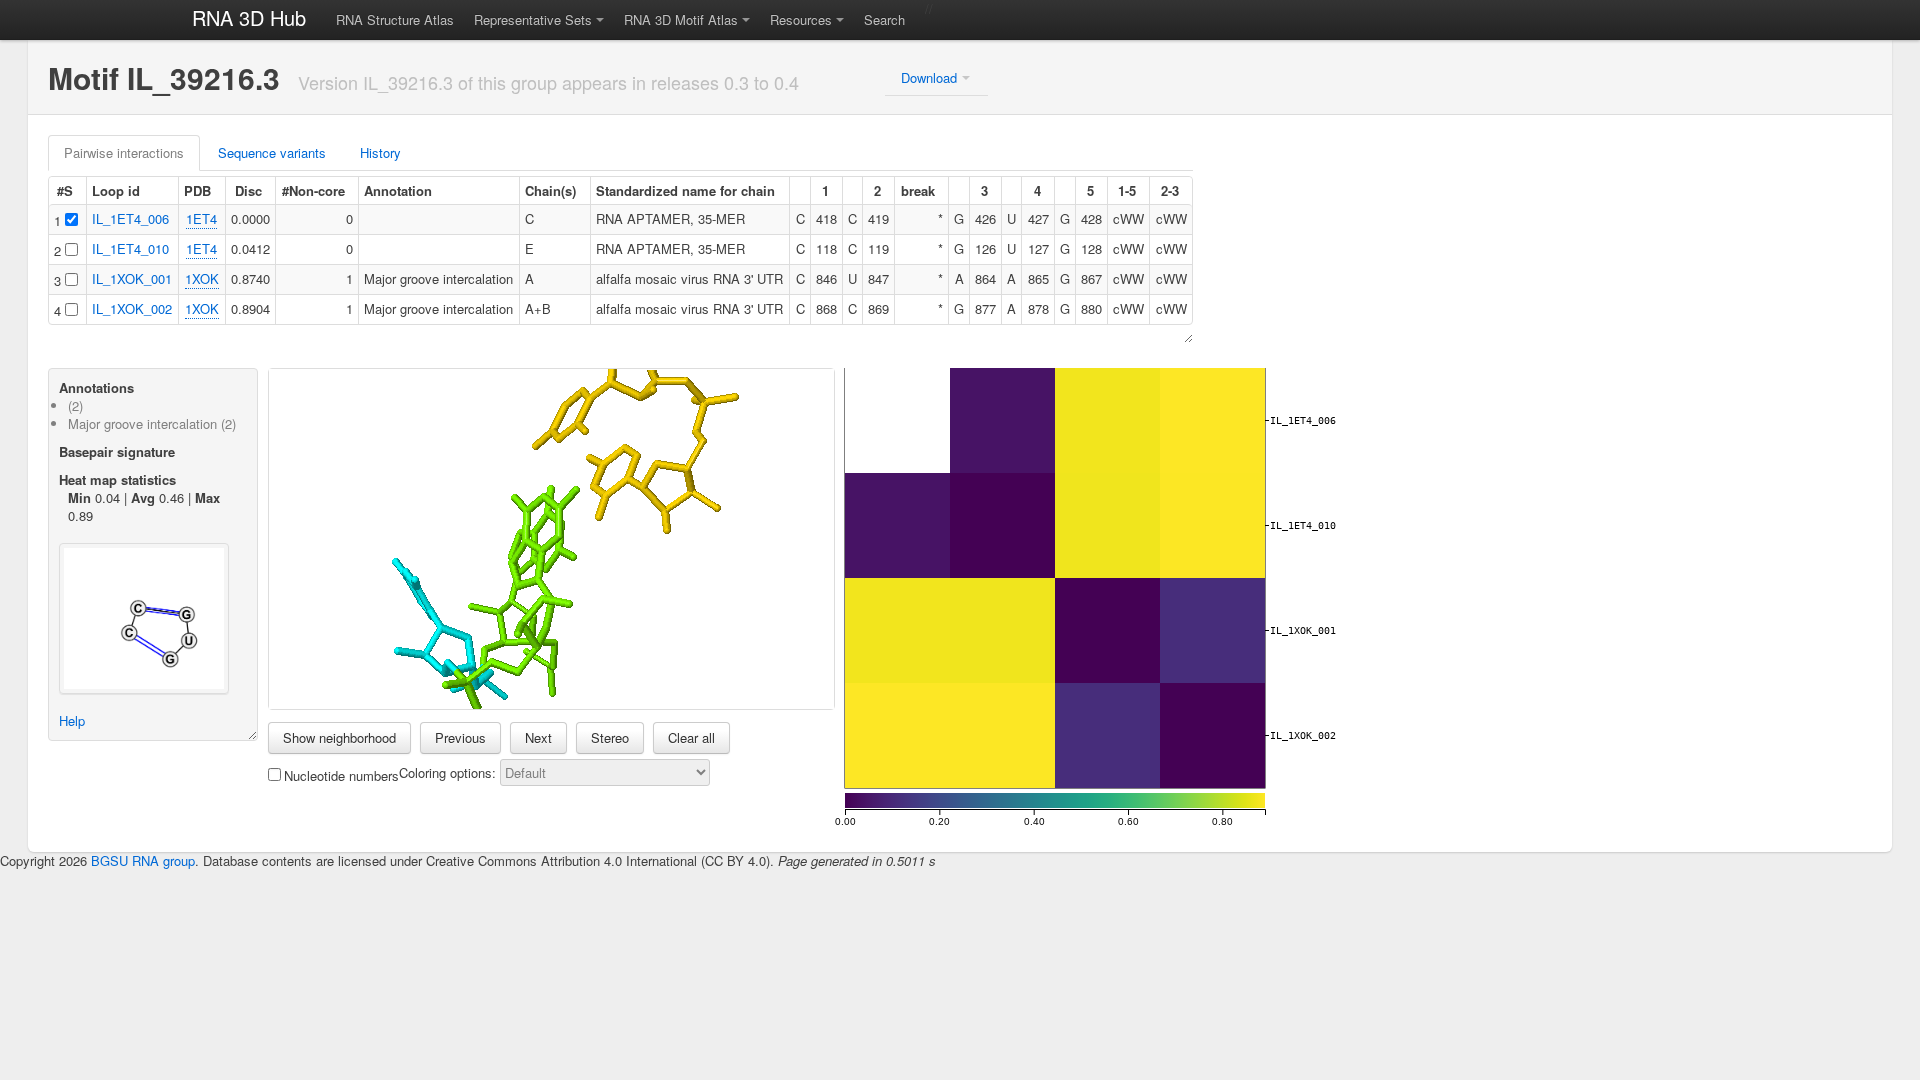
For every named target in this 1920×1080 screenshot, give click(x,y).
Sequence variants (272, 152)
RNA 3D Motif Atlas (681, 19)
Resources (801, 19)
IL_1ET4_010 (130, 248)
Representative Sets (533, 19)
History (380, 152)
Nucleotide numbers (341, 775)
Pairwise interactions (124, 152)
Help (72, 720)
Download (929, 77)
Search (884, 19)
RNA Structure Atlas (395, 19)
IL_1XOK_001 (132, 278)
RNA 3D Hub (249, 17)
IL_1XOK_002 (132, 308)
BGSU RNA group (143, 860)
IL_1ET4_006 (130, 218)
